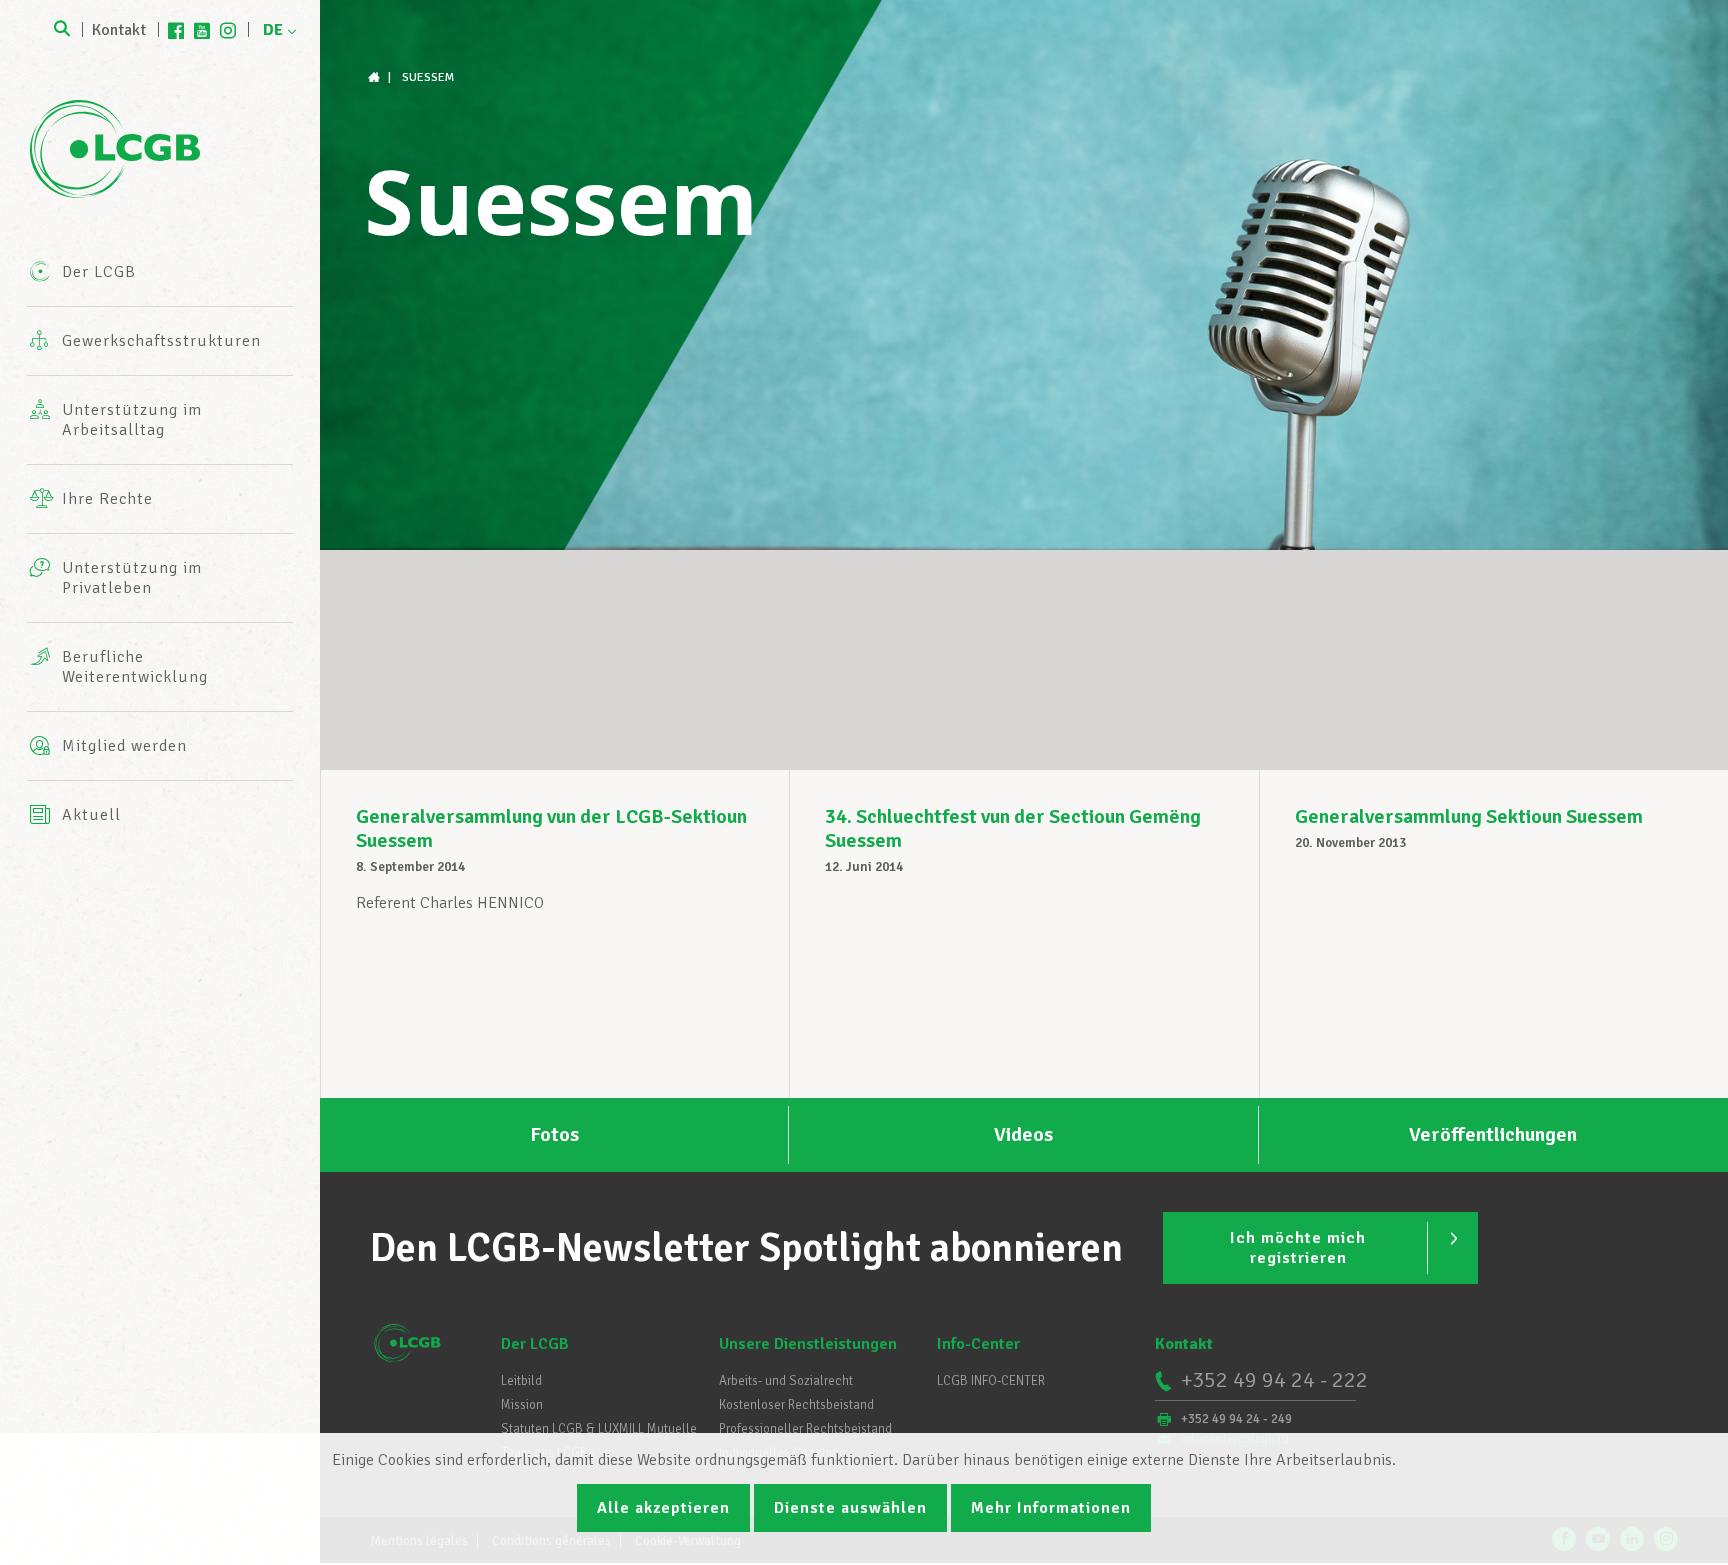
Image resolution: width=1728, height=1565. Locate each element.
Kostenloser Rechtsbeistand (796, 1405)
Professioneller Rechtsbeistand (805, 1429)
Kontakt (119, 30)
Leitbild (521, 1381)
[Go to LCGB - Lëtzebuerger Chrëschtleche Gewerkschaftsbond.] (376, 77)
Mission (522, 1405)
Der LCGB (535, 1344)
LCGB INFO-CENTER (991, 1381)
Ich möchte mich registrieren (1298, 1248)
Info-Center (978, 1344)
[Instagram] (228, 30)
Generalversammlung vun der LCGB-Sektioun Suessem (551, 828)
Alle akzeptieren (663, 1508)
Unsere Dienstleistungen (808, 1344)
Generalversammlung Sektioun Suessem (1469, 816)
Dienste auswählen (850, 1508)
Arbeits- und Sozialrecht (786, 1381)
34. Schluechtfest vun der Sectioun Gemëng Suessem (1013, 828)
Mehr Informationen (1051, 1508)
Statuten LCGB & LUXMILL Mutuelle (599, 1429)
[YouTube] (202, 30)
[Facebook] (176, 30)
